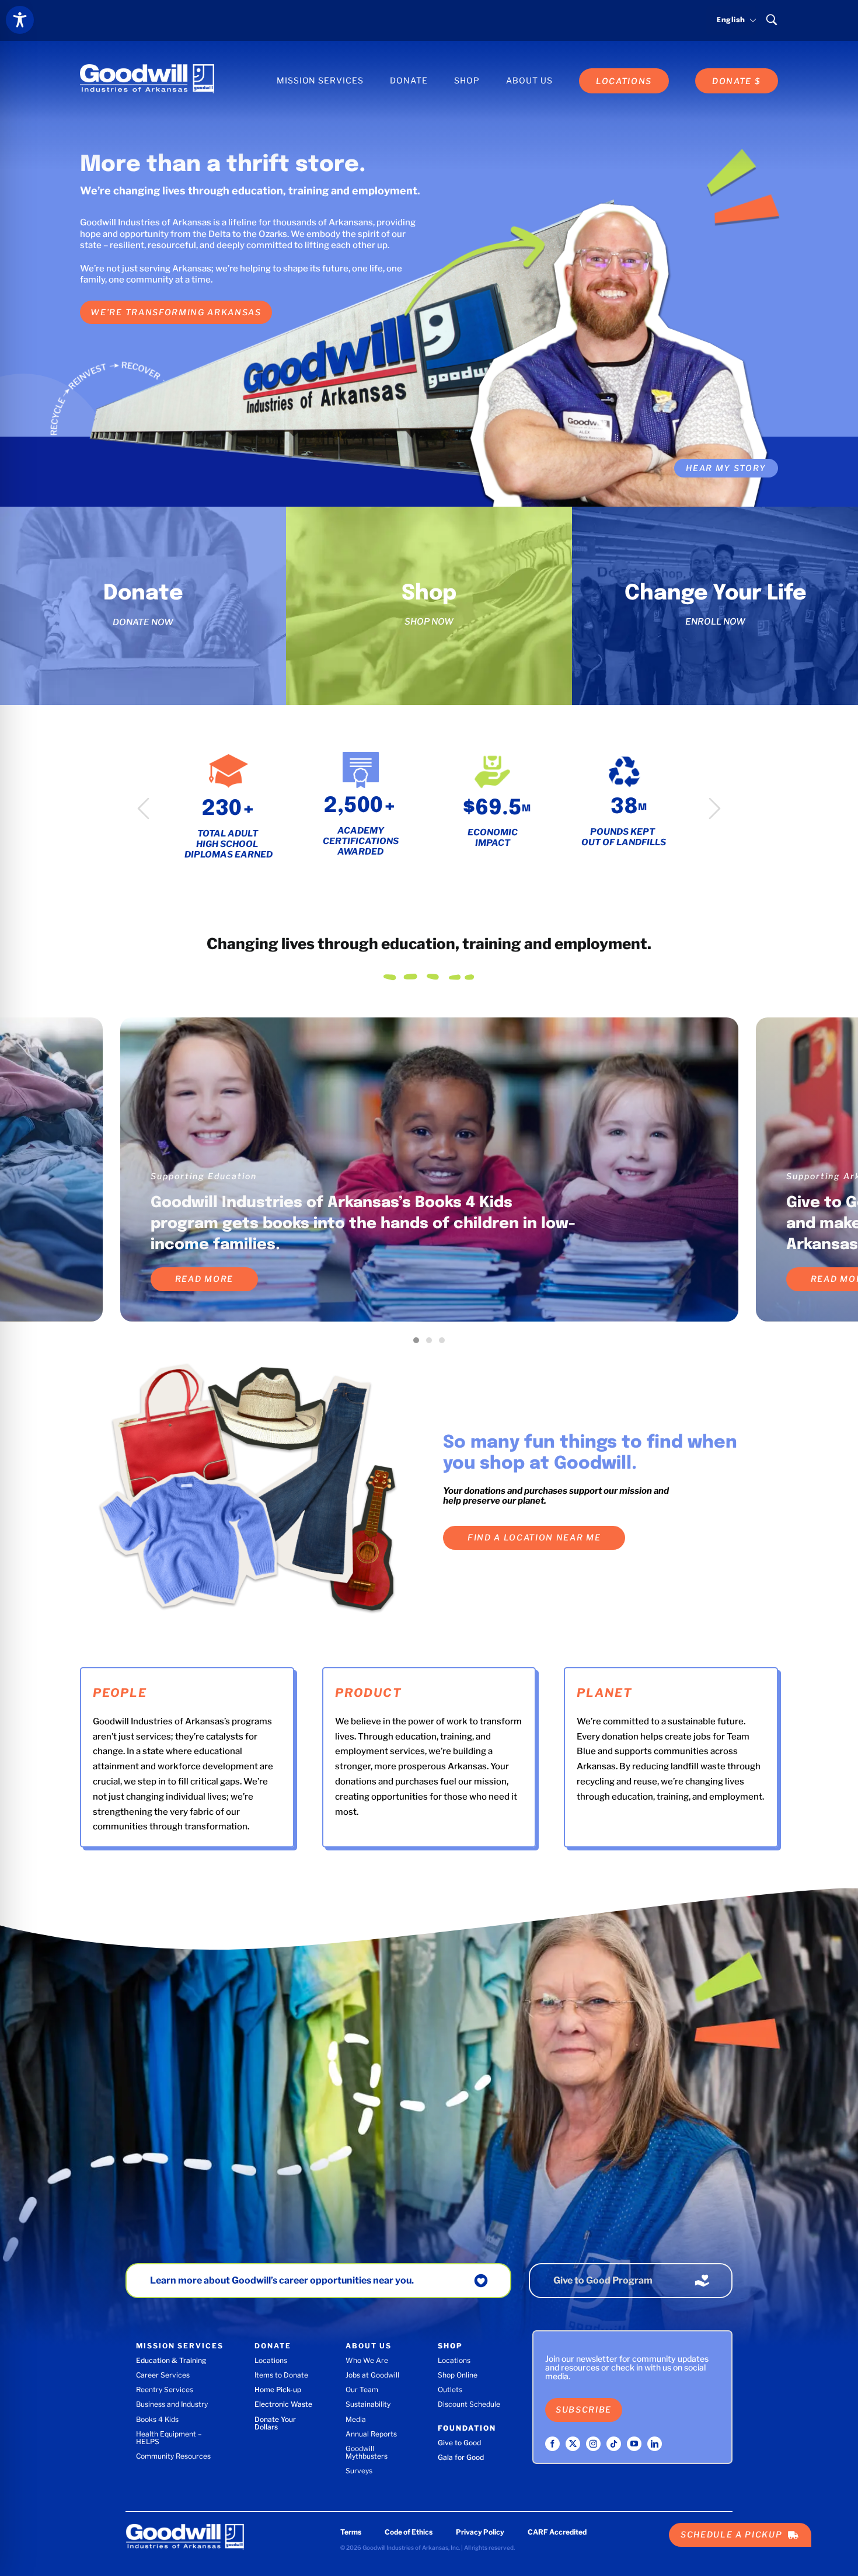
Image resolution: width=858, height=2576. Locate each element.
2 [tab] (432, 1343)
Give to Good (459, 2443)
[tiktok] (614, 2444)
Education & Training (171, 2360)
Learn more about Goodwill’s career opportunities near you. (282, 2280)
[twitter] (573, 2444)
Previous (143, 808)
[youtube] (634, 2444)
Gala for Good (461, 2457)
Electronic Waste (283, 2404)
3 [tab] (445, 1343)
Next (715, 808)
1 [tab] (419, 1343)
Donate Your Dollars (275, 2423)
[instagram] (593, 2444)
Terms (351, 2532)
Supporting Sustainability (213, 1176)
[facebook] (552, 2444)
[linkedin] (655, 2444)
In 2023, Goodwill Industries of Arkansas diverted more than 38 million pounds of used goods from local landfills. (366, 1224)
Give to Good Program (603, 2280)
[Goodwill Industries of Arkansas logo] (147, 68)
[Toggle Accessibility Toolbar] (20, 20)
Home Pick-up (278, 2389)
